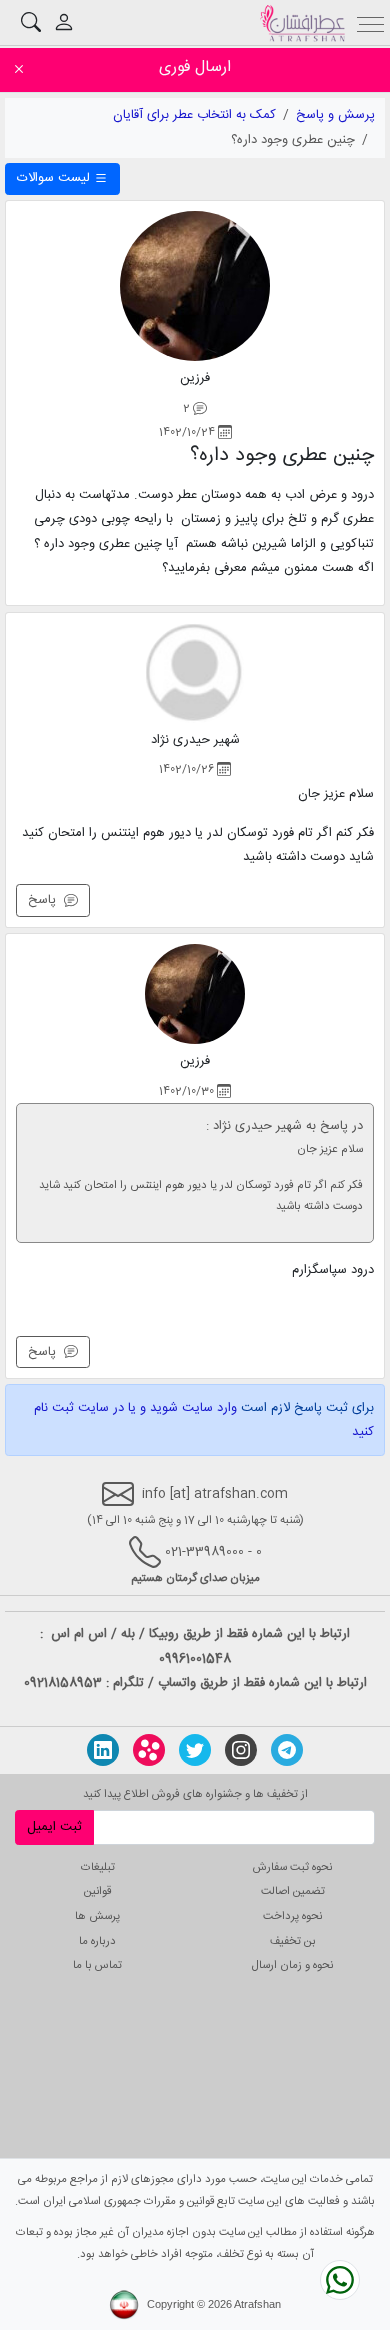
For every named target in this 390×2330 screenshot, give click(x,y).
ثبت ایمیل (54, 1827)
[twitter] (195, 1750)
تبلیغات (98, 1867)
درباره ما (97, 1941)
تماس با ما (97, 1965)
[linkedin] (103, 1750)
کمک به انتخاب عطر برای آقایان (194, 115)
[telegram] (287, 1750)
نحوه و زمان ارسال (292, 1965)
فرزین (195, 378)
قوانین (97, 1891)
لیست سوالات (55, 178)
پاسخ (46, 900)
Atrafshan (257, 2304)
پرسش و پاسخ (335, 115)
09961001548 (195, 1659)
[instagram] (241, 1750)
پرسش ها (97, 1916)
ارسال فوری (195, 67)
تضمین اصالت (293, 1891)
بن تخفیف (293, 1941)
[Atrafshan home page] (302, 23)
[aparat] (149, 1750)
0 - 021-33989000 (213, 1552)
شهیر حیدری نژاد (195, 740)
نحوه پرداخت (292, 1916)
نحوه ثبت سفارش (292, 1867)
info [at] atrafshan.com (211, 1494)
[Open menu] (371, 22)
